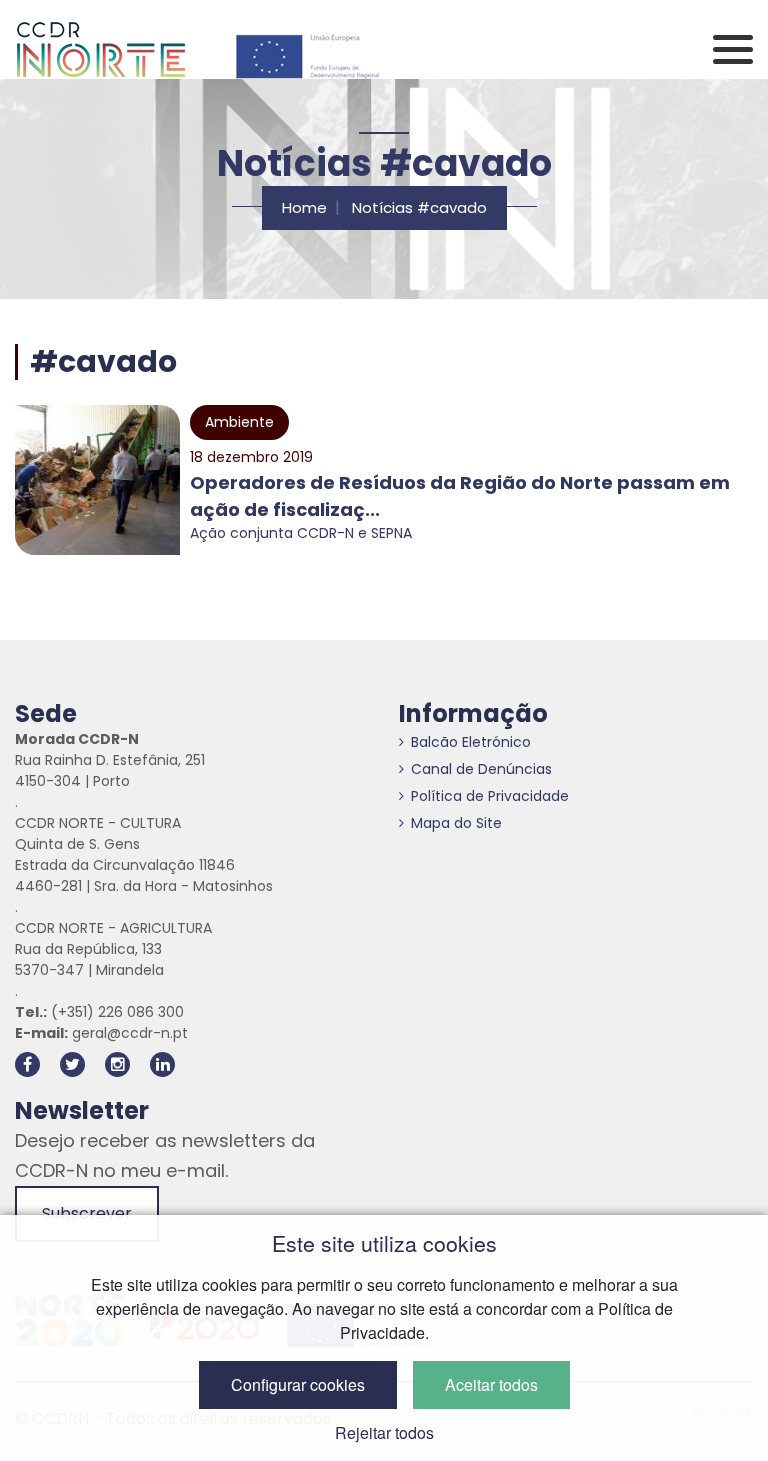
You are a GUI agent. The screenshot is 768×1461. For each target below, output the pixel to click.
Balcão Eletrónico (471, 742)
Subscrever (87, 1213)
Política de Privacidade (490, 796)
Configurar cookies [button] (298, 1384)
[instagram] (117, 1064)
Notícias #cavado (419, 207)
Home (304, 207)
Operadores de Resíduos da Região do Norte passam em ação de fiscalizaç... (460, 496)
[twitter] (72, 1064)
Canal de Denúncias (481, 769)
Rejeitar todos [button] (384, 1432)
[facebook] (27, 1064)
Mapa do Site (456, 823)
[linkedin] (162, 1064)
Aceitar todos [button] (491, 1384)
